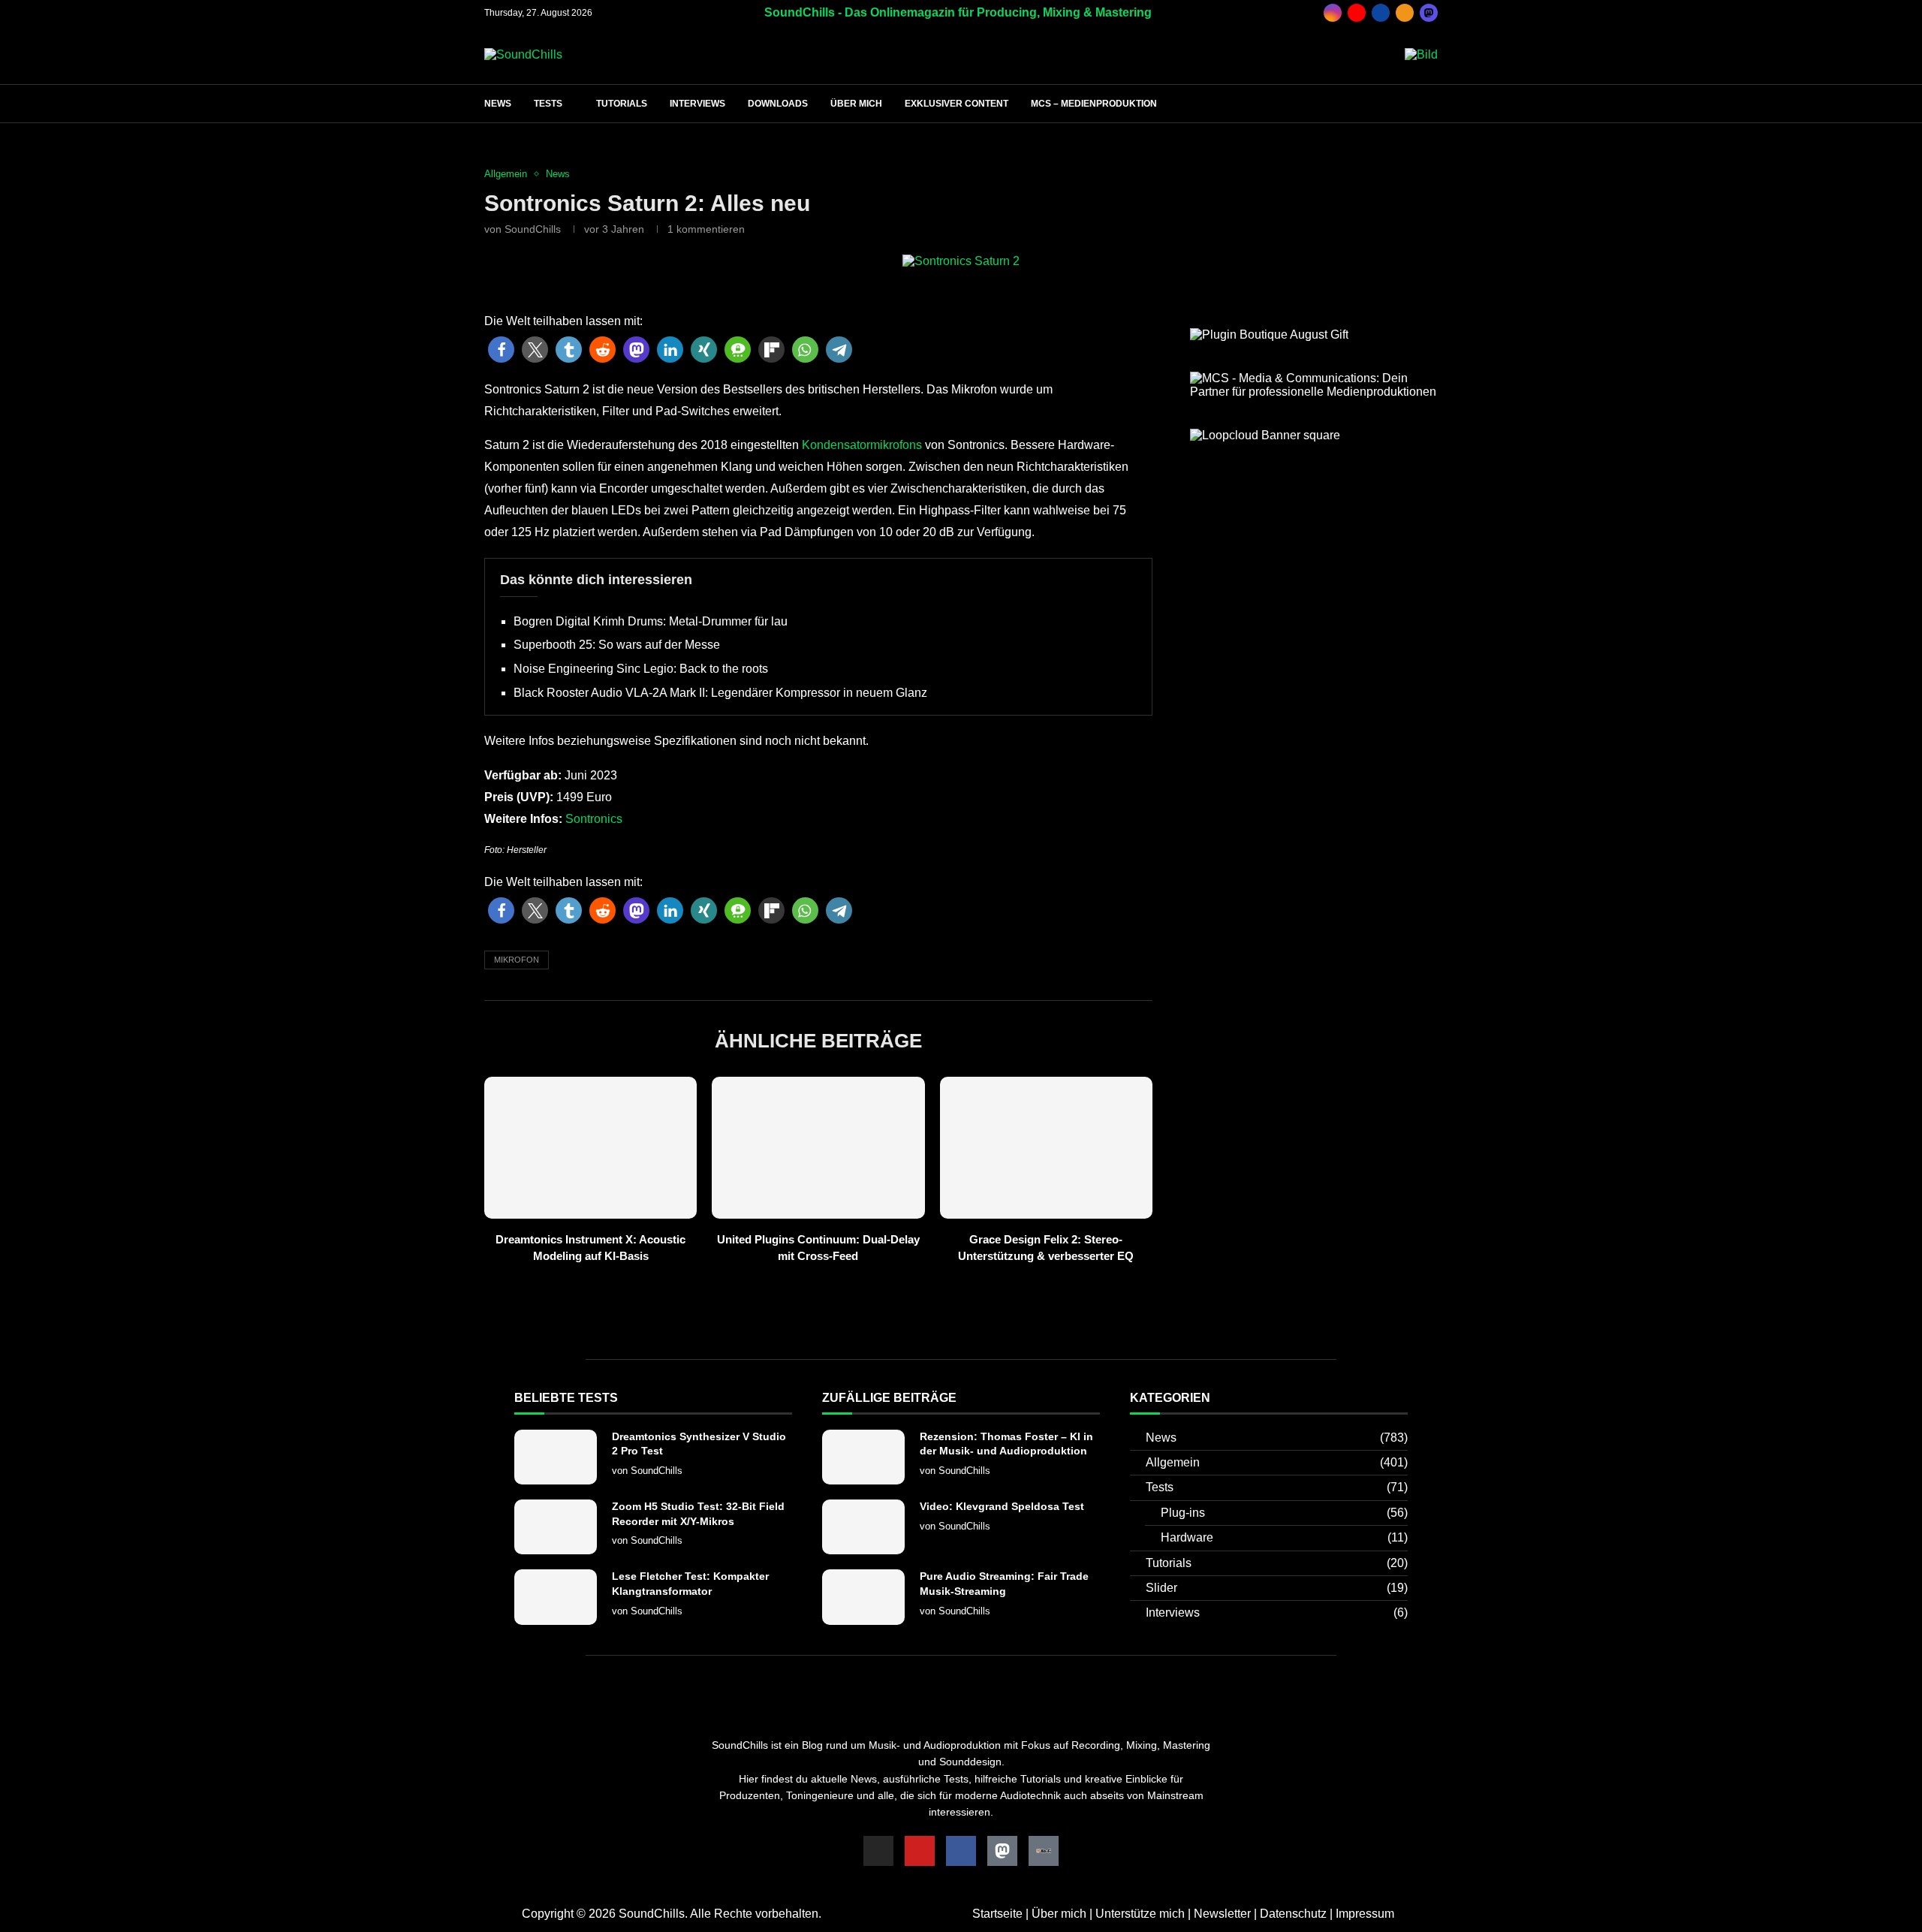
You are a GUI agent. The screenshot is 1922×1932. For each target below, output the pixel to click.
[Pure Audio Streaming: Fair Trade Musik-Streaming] (863, 1597)
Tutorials (622, 104)
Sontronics (594, 819)
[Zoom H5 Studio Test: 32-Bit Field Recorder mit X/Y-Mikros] (556, 1527)
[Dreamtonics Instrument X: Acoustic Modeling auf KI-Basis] (590, 1148)
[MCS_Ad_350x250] (1314, 378)
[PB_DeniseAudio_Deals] (1421, 54)
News (498, 104)
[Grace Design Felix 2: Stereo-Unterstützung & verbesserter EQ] (1046, 1148)
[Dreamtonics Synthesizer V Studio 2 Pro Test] (556, 1457)
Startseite (997, 1914)
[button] (501, 350)
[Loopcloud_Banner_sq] (1265, 435)
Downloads (778, 104)
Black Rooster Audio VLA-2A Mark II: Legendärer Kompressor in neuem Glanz (720, 693)
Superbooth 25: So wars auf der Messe (617, 645)
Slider (1277, 1588)
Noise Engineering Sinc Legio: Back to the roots (641, 669)
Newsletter (1222, 1914)
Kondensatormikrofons (860, 445)
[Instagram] (1333, 13)
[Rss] (1405, 13)
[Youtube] (1357, 13)
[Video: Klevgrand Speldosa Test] (863, 1527)
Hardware (1284, 1537)
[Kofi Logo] (1044, 1851)
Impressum (1365, 1914)
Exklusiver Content (956, 104)
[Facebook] (1381, 13)
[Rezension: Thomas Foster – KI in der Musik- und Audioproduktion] (863, 1457)
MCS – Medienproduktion (1094, 104)
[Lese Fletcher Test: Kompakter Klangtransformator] (556, 1597)
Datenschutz (1293, 1914)
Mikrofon (517, 960)
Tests (548, 104)
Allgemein (1277, 1462)
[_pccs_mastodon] (1429, 13)
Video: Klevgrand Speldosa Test (1002, 1506)
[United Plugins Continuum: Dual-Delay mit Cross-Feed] (818, 1148)
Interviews (697, 104)
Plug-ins (1284, 1513)
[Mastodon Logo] (1002, 1851)
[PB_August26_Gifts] (1269, 335)
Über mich (856, 104)
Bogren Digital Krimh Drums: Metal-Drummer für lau (651, 621)
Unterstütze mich (1140, 1914)
